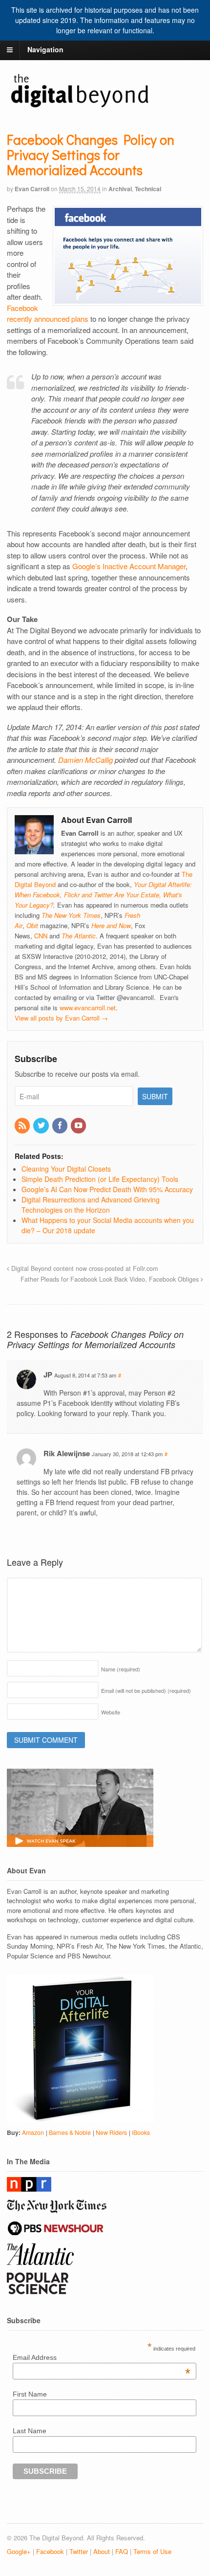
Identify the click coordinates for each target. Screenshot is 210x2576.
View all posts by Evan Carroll (61, 1018)
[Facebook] (61, 1126)
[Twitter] (42, 1126)
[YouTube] (79, 1126)
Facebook (50, 2551)
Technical (148, 189)
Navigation (45, 49)
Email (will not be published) (146, 1690)
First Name (30, 2394)
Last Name (30, 2431)
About (102, 2551)
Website (111, 1712)
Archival (120, 189)
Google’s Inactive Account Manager (129, 566)
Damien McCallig (85, 760)
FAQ (122, 2551)
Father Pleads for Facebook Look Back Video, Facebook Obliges (111, 1279)
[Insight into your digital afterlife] (80, 107)
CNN (41, 936)
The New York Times (71, 915)
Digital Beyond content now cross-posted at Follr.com (84, 1268)
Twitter (79, 2551)
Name (121, 1669)
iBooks (141, 2132)
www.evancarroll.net (88, 1008)
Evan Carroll (32, 189)
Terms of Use (152, 2551)
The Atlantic (79, 936)
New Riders (111, 2132)
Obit (32, 925)
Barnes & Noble (70, 2132)
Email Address (102, 2357)
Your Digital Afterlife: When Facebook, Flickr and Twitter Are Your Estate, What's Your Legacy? (103, 895)
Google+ (19, 2551)
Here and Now (111, 925)
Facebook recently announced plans (48, 313)
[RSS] (23, 1126)
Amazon (33, 2132)
